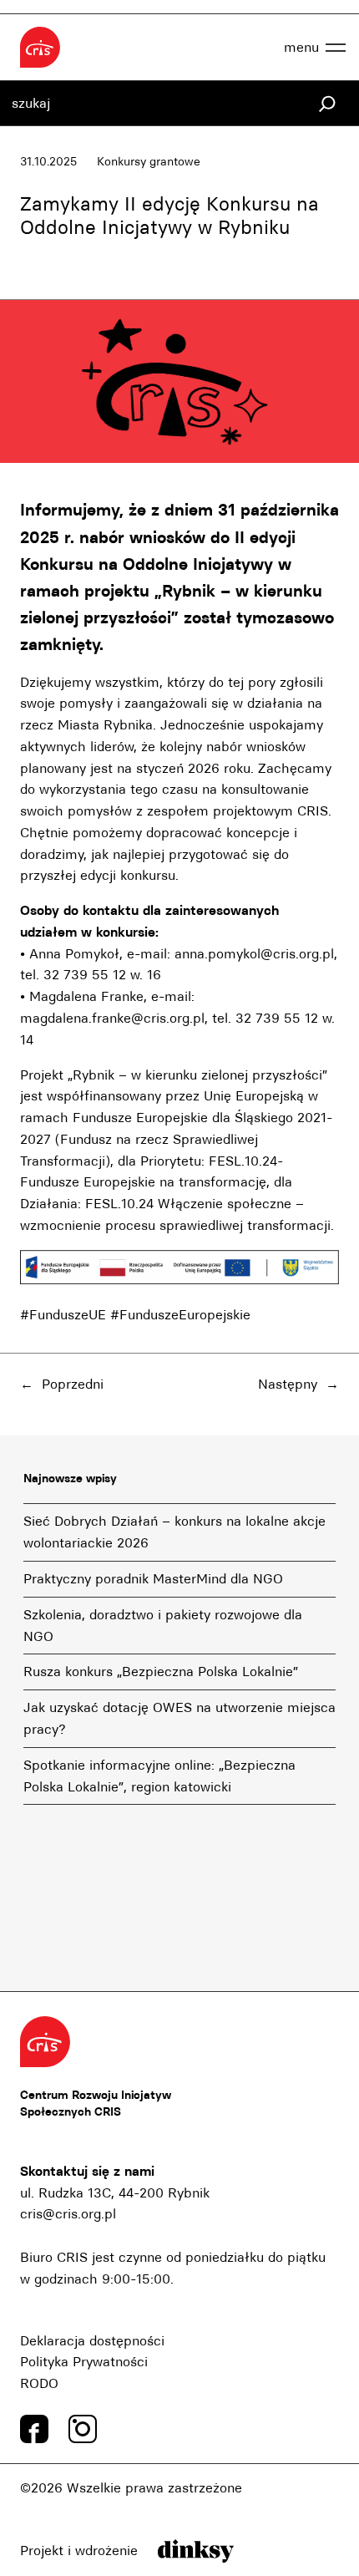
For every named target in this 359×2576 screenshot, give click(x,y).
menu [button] (301, 47)
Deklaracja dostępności (92, 2341)
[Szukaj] (327, 104)
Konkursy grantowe (149, 162)
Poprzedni (73, 1384)
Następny (288, 1384)
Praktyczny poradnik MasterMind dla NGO (153, 1579)
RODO (39, 2383)
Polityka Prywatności (84, 2362)
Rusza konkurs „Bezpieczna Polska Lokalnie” (161, 1672)
